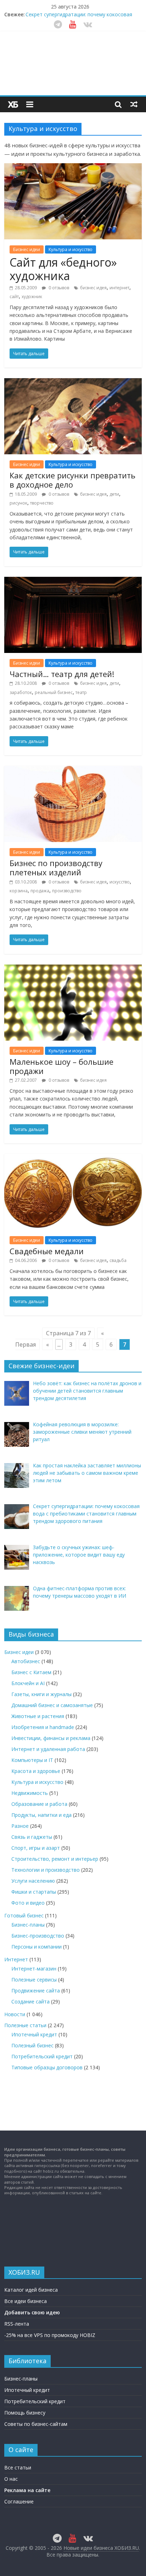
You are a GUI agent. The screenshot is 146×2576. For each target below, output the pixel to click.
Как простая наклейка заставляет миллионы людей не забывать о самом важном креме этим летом (80, 16)
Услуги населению (33, 1881)
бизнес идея (93, 288)
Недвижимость (30, 1793)
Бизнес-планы (28, 1925)
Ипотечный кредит (34, 2034)
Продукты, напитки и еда (41, 1815)
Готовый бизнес (24, 1915)
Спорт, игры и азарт (36, 1848)
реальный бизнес (54, 692)
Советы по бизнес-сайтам (36, 2424)
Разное (20, 1826)
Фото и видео (28, 1903)
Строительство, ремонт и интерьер (55, 1859)
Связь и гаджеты (32, 1837)
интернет (119, 288)
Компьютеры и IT (32, 1760)
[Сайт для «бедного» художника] (73, 167)
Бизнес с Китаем (31, 1672)
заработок (21, 692)
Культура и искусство (71, 249)
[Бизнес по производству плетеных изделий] (73, 770)
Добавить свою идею (32, 2312)
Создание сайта (30, 2001)
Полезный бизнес (32, 2045)
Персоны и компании (36, 1947)
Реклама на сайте (27, 2490)
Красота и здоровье (36, 1771)
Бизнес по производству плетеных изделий (56, 868)
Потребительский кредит (42, 2056)
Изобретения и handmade (43, 1727)
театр (81, 692)
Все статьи (18, 2467)
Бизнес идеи (27, 249)
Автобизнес (26, 1661)
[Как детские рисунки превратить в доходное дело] (73, 382)
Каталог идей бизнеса (31, 2290)
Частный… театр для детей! (62, 674)
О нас (11, 2479)
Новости (15, 2014)
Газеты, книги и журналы (41, 1694)
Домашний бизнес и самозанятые (52, 1705)
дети (114, 494)
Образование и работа (39, 1804)
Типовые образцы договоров (47, 2067)
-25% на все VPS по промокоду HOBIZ (50, 2335)
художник (32, 297)
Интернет (16, 1959)
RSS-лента (17, 2324)
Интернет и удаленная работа (48, 1749)
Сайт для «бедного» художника (63, 269)
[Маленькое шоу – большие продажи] (73, 969)
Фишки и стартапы (34, 1892)
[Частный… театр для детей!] (73, 581)
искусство (120, 882)
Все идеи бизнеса (26, 2301)
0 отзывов (58, 288)
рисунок (18, 503)
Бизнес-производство (38, 1936)
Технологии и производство (46, 1870)
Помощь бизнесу (25, 2413)
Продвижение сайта (36, 1991)
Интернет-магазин (34, 1969)
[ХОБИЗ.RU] (13, 104)
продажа (40, 891)
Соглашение (19, 2501)
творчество (42, 503)
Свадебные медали (47, 1251)
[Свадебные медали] (73, 1158)
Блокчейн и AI (28, 1683)
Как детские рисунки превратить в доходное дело (72, 480)
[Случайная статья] (134, 104)
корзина (19, 891)
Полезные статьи (25, 2025)
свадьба (118, 1260)
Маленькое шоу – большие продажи (61, 1066)
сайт (14, 297)
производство (67, 891)
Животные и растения (38, 1716)
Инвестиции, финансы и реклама (51, 1738)
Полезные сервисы (34, 1980)
